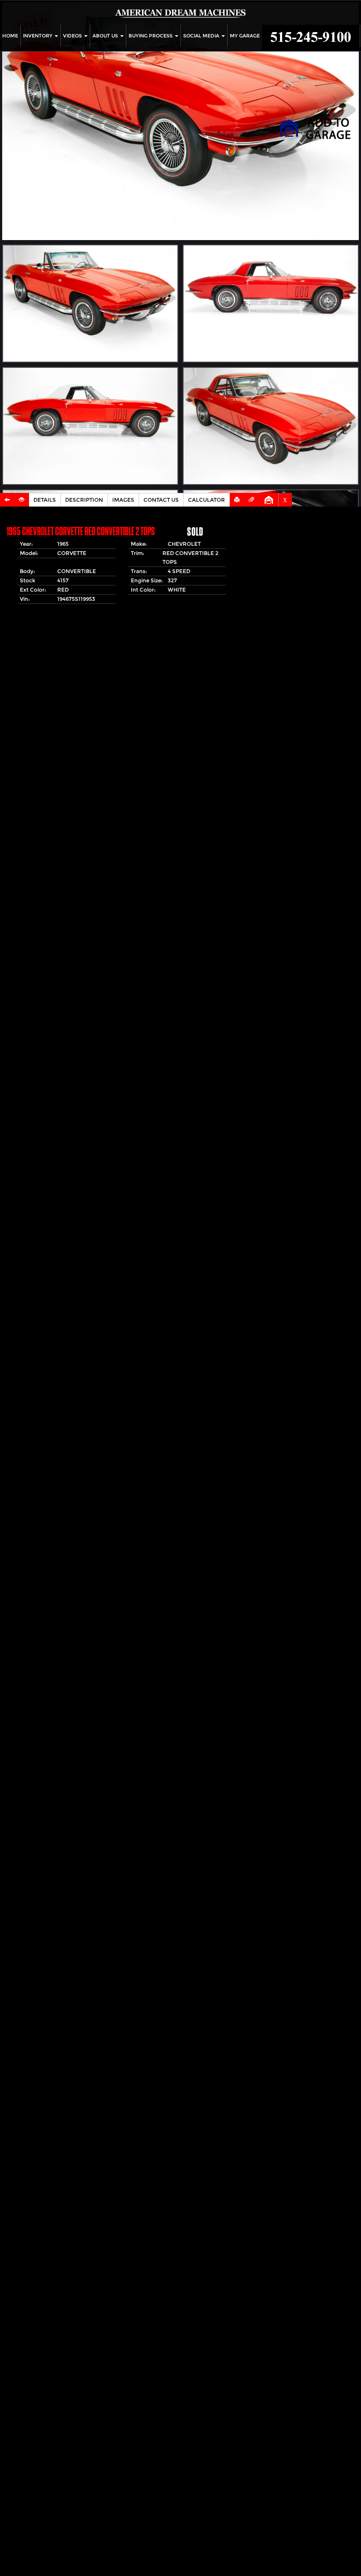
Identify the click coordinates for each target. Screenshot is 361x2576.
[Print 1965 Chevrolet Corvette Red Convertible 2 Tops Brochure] (237, 500)
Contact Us (161, 500)
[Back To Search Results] (7, 500)
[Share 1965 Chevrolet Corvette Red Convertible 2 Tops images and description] (252, 500)
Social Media (202, 36)
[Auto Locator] (22, 500)
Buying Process (151, 36)
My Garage (245, 36)
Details (45, 500)
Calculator (206, 500)
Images (123, 500)
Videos (73, 36)
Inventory (38, 36)
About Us (106, 36)
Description (84, 500)
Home (10, 36)
